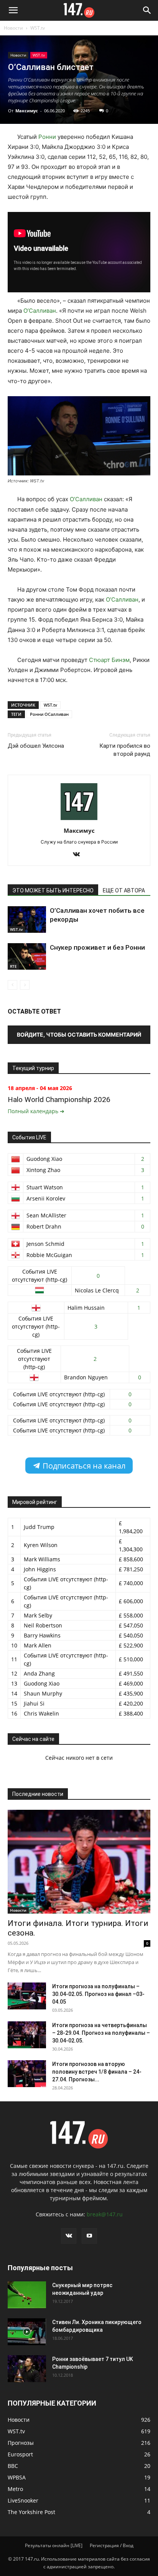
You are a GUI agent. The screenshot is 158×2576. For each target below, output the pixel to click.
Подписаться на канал (83, 1466)
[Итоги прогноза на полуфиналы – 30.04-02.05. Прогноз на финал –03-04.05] (27, 1996)
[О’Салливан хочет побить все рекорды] (27, 920)
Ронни (47, 137)
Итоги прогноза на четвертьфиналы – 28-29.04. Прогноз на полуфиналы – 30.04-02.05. (101, 2033)
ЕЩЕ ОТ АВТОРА (124, 890)
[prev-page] (12, 985)
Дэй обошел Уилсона (36, 746)
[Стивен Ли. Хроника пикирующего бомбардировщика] (27, 2332)
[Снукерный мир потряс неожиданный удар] (27, 2295)
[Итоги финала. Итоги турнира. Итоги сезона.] (79, 1862)
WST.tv (38, 28)
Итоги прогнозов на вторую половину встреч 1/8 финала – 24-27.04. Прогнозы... (97, 2072)
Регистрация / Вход (112, 2545)
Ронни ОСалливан (49, 714)
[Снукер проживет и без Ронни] (27, 956)
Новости (13, 28)
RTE (13, 966)
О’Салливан (40, 311)
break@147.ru (105, 2214)
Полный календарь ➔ (36, 1111)
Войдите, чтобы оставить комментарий (79, 1035)
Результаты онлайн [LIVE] (54, 2545)
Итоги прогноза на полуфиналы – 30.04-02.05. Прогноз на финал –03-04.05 (98, 1994)
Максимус (27, 111)
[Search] (147, 10)
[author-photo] (79, 820)
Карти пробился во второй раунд (125, 750)
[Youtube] (89, 2236)
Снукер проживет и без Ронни (97, 947)
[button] (13, 10)
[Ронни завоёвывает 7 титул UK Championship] (27, 2369)
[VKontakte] (79, 855)
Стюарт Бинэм (109, 660)
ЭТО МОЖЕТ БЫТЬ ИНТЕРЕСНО (53, 890)
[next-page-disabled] (25, 985)
